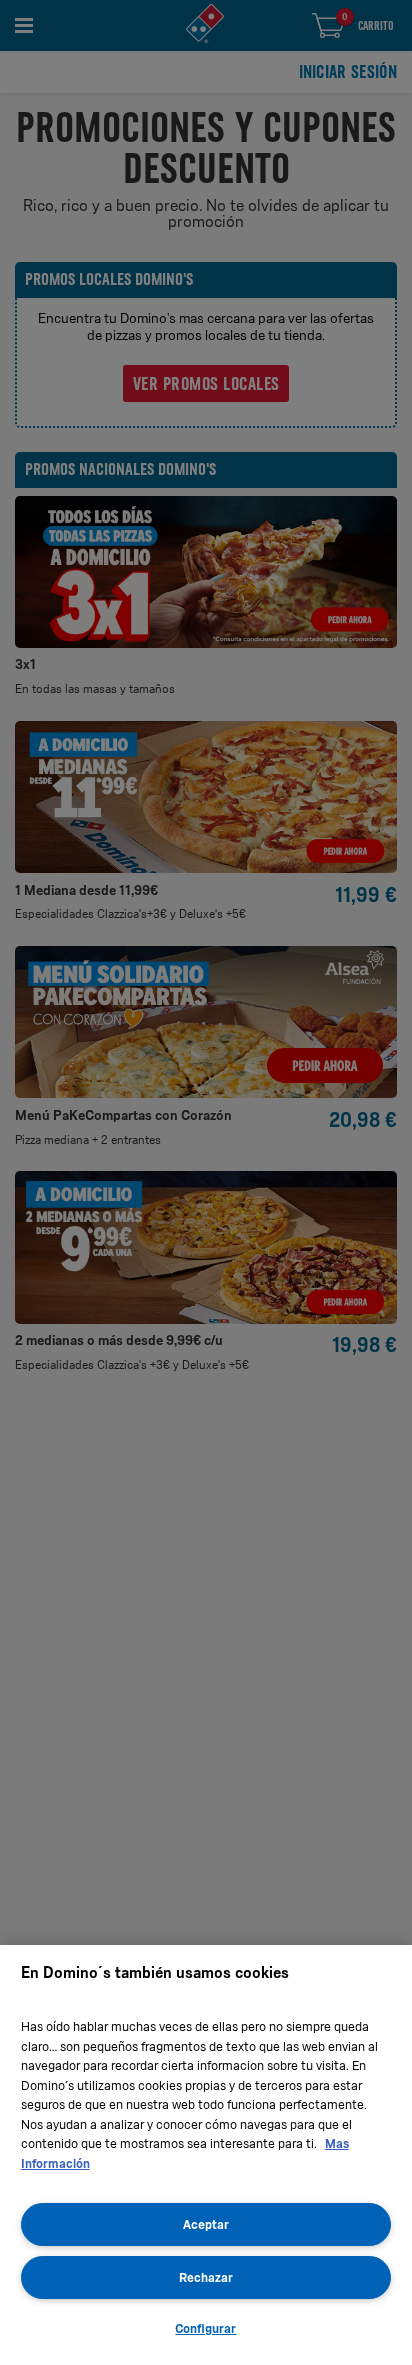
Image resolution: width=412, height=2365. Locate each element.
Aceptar (206, 2224)
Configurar (205, 2328)
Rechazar (206, 2277)
